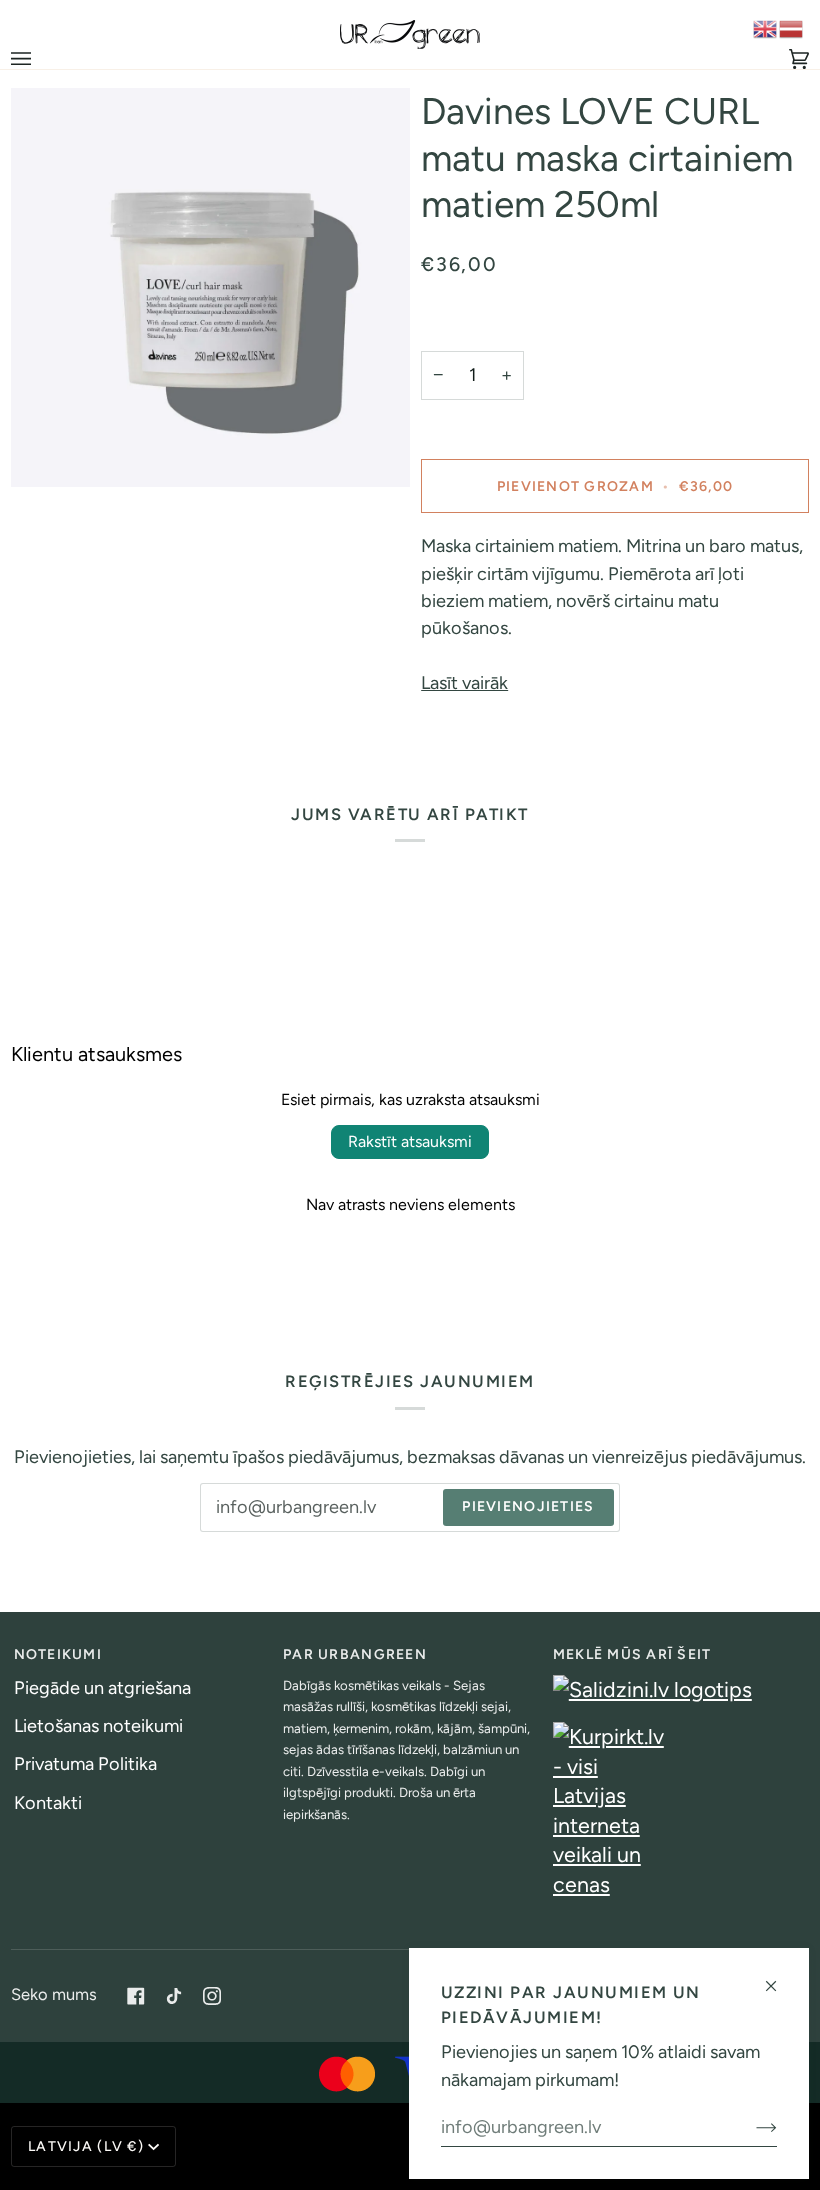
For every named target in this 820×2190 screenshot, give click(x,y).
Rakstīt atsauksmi (410, 1141)
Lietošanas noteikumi (98, 1726)
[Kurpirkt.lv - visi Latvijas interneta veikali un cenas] (680, 1810)
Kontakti (48, 1803)
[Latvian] (792, 28)
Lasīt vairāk (464, 683)
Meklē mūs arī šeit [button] (632, 1654)
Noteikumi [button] (58, 1654)
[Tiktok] (174, 1996)
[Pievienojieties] (750, 2127)
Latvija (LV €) (86, 2146)
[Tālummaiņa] (48, 449)
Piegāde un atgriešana (102, 1688)
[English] (766, 28)
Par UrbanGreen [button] (355, 1654)
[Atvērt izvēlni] (41, 58)
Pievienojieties (528, 1506)
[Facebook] (136, 1996)
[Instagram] (212, 1996)
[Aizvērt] (779, 1977)
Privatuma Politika (85, 1764)
